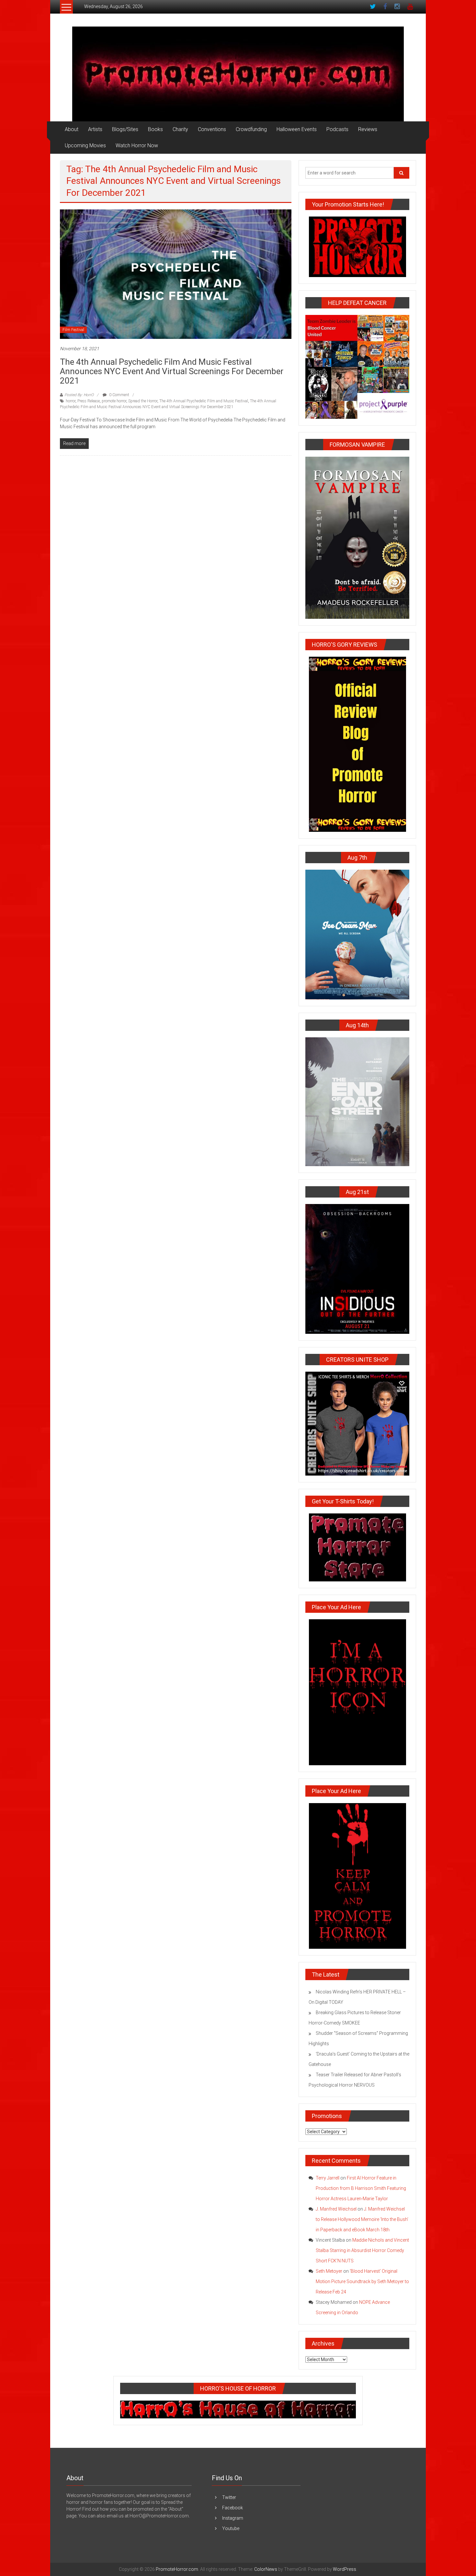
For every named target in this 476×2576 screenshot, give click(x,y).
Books (155, 129)
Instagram (233, 2518)
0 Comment (119, 395)
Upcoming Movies (85, 145)
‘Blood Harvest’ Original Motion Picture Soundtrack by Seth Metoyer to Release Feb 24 (362, 2281)
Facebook (232, 2508)
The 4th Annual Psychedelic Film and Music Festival (204, 401)
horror (71, 401)
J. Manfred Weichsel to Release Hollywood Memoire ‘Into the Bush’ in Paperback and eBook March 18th (362, 2219)
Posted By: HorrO (79, 395)
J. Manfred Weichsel (336, 2209)
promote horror (114, 401)
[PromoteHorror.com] (238, 74)
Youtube (231, 2528)
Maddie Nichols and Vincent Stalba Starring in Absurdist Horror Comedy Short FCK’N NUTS (362, 2250)
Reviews (368, 129)
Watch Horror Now (137, 145)
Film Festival (73, 330)
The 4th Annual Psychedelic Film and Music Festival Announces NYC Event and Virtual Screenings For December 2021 (172, 371)
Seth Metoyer (329, 2271)
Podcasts (337, 129)
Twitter (229, 2497)
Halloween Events (297, 129)
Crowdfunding (251, 129)
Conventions (212, 129)
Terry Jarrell (328, 2178)
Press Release (89, 401)
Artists (95, 129)
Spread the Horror (143, 401)
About (72, 129)
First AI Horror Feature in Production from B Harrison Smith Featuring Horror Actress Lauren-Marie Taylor (361, 2188)
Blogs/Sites (125, 129)
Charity (180, 129)
